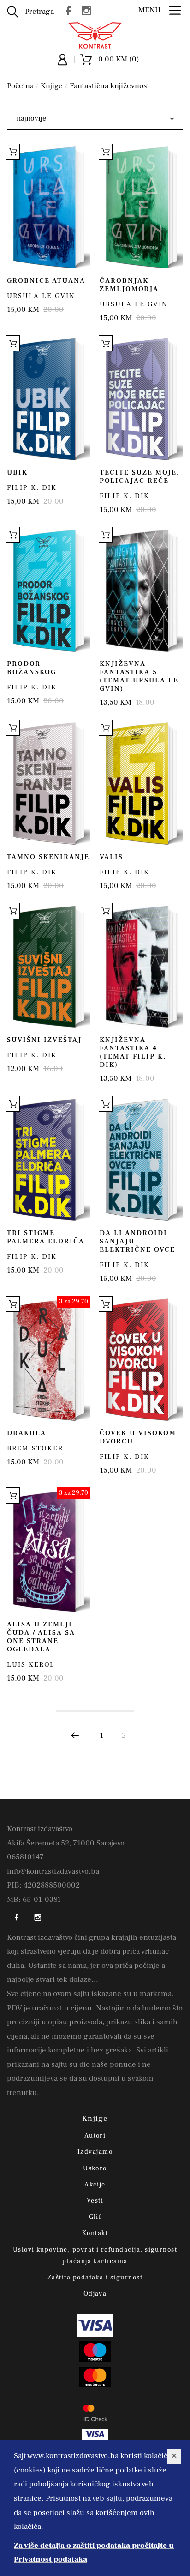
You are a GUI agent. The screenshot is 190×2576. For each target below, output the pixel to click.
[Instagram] (89, 10)
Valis (111, 857)
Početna (20, 86)
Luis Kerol (31, 1665)
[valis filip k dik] (141, 783)
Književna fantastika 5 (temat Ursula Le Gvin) (139, 676)
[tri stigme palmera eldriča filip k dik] (49, 1159)
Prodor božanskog (32, 668)
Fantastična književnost (110, 86)
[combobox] (95, 118)
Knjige (52, 86)
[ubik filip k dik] (49, 399)
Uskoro (95, 2168)
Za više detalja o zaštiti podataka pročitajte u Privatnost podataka (94, 2553)
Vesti (95, 2201)
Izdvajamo (95, 2152)
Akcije (95, 2185)
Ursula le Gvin (41, 296)
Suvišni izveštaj (44, 1040)
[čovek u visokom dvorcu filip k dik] (141, 1359)
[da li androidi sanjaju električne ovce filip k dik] (141, 1159)
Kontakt (95, 2233)
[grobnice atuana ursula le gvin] (49, 207)
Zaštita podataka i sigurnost (95, 2278)
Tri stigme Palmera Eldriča (46, 1237)
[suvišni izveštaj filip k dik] (49, 966)
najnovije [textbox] (31, 118)
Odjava (95, 2294)
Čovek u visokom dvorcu (138, 1437)
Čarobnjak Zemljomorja (129, 285)
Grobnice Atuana (46, 281)
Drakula (27, 1433)
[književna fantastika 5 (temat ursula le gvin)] (141, 590)
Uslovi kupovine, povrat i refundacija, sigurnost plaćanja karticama (95, 2256)
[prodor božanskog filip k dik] (49, 590)
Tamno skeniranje (48, 857)
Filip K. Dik (32, 488)
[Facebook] (71, 10)
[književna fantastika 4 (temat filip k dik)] (141, 966)
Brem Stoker (35, 1448)
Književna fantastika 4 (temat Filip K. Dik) (133, 1052)
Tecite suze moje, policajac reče (140, 477)
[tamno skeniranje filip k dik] (49, 783)
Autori (95, 2136)
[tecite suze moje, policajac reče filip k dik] (141, 399)
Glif (95, 2217)
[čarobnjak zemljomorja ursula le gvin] (141, 207)
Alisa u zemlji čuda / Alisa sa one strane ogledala (41, 1637)
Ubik (17, 472)
